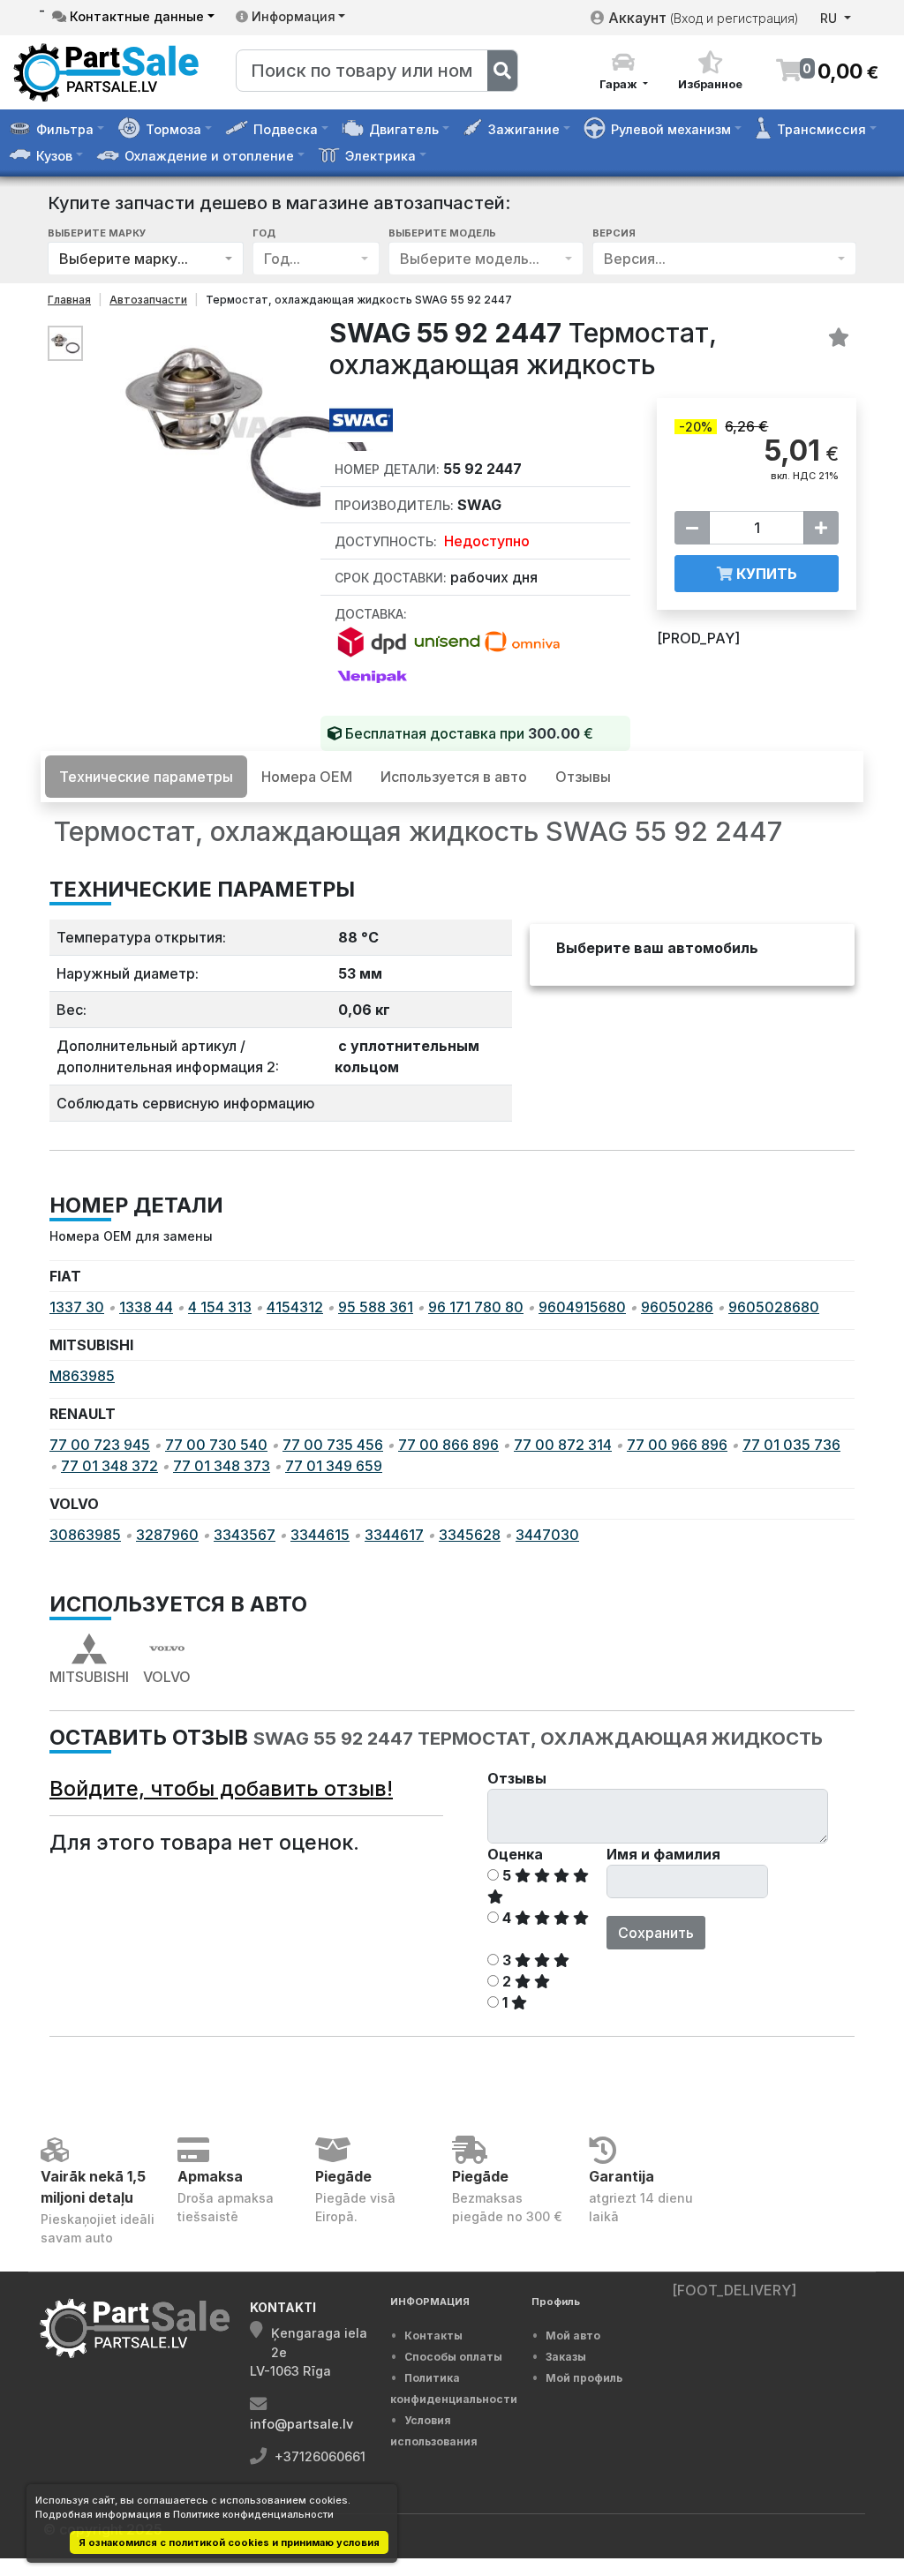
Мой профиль (584, 2378)
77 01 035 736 (791, 1445)
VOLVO (167, 1677)
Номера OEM (307, 777)
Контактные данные (135, 16)
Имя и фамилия (663, 1854)
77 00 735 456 (333, 1445)
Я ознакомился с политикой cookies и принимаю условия (229, 2542)
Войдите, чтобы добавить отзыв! (221, 1788)
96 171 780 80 (476, 1307)
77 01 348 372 (109, 1466)
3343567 (245, 1535)
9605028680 (774, 1307)
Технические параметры (146, 777)
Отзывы (583, 777)
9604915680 (582, 1307)
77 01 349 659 (334, 1466)
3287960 (167, 1535)
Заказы (566, 2357)
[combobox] (146, 258)
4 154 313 (220, 1307)
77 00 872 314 (563, 1445)
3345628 (470, 1535)
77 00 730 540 (216, 1445)
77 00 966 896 (677, 1445)
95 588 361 (376, 1307)
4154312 (295, 1307)
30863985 (85, 1535)
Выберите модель (442, 233)
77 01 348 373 (222, 1466)
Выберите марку (97, 233)
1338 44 (146, 1307)
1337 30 (77, 1307)
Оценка (515, 1854)
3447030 (547, 1535)
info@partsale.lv (301, 2424)
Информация (292, 16)
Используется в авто (454, 777)
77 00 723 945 (100, 1445)
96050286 (677, 1307)
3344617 (394, 1535)
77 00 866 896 (448, 1445)
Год (264, 233)
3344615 (320, 1535)
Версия (614, 233)
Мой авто (573, 2336)
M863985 (82, 1376)
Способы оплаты (453, 2357)
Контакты (433, 2336)
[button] (624, 71)
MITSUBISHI (89, 1677)
